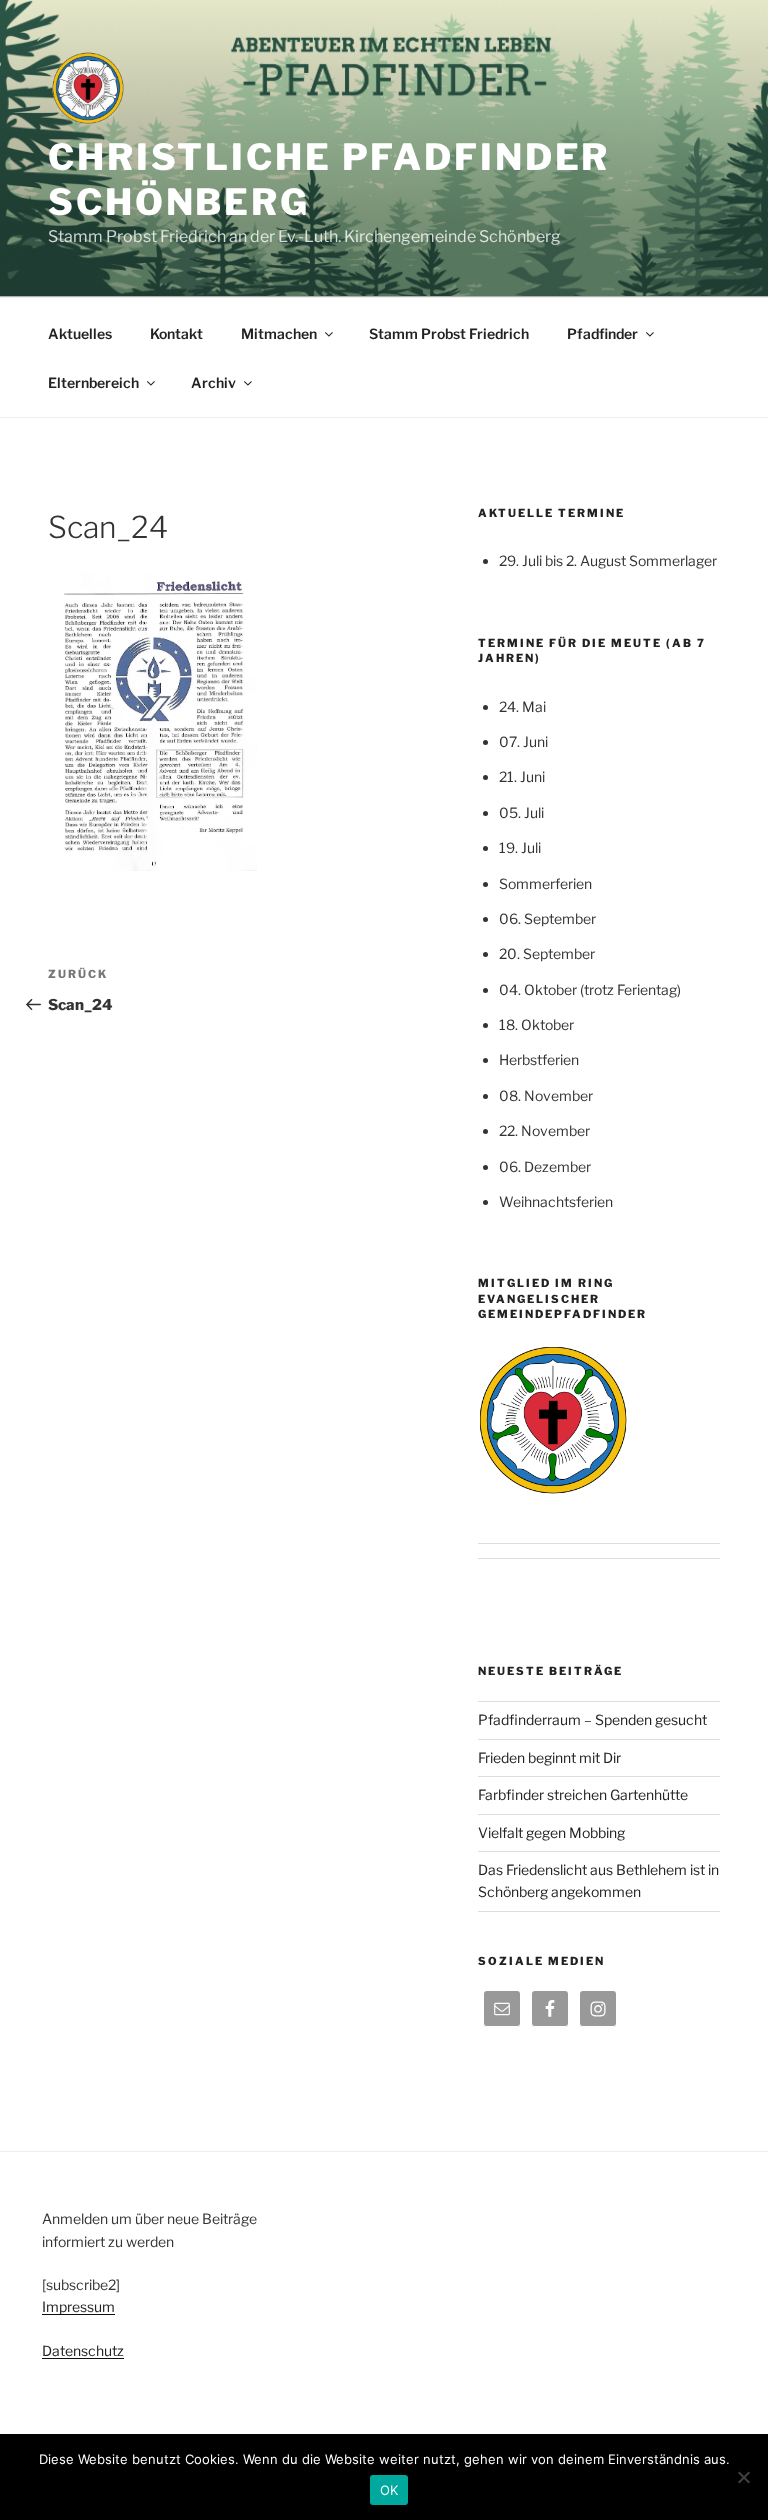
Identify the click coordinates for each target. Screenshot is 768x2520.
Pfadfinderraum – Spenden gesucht (592, 1719)
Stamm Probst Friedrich (449, 333)
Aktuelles (80, 333)
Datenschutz (83, 2350)
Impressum (78, 2306)
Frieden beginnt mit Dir (549, 1757)
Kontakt (176, 333)
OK (389, 2490)
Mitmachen (279, 333)
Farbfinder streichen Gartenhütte (583, 1794)
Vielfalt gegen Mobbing (551, 1832)
